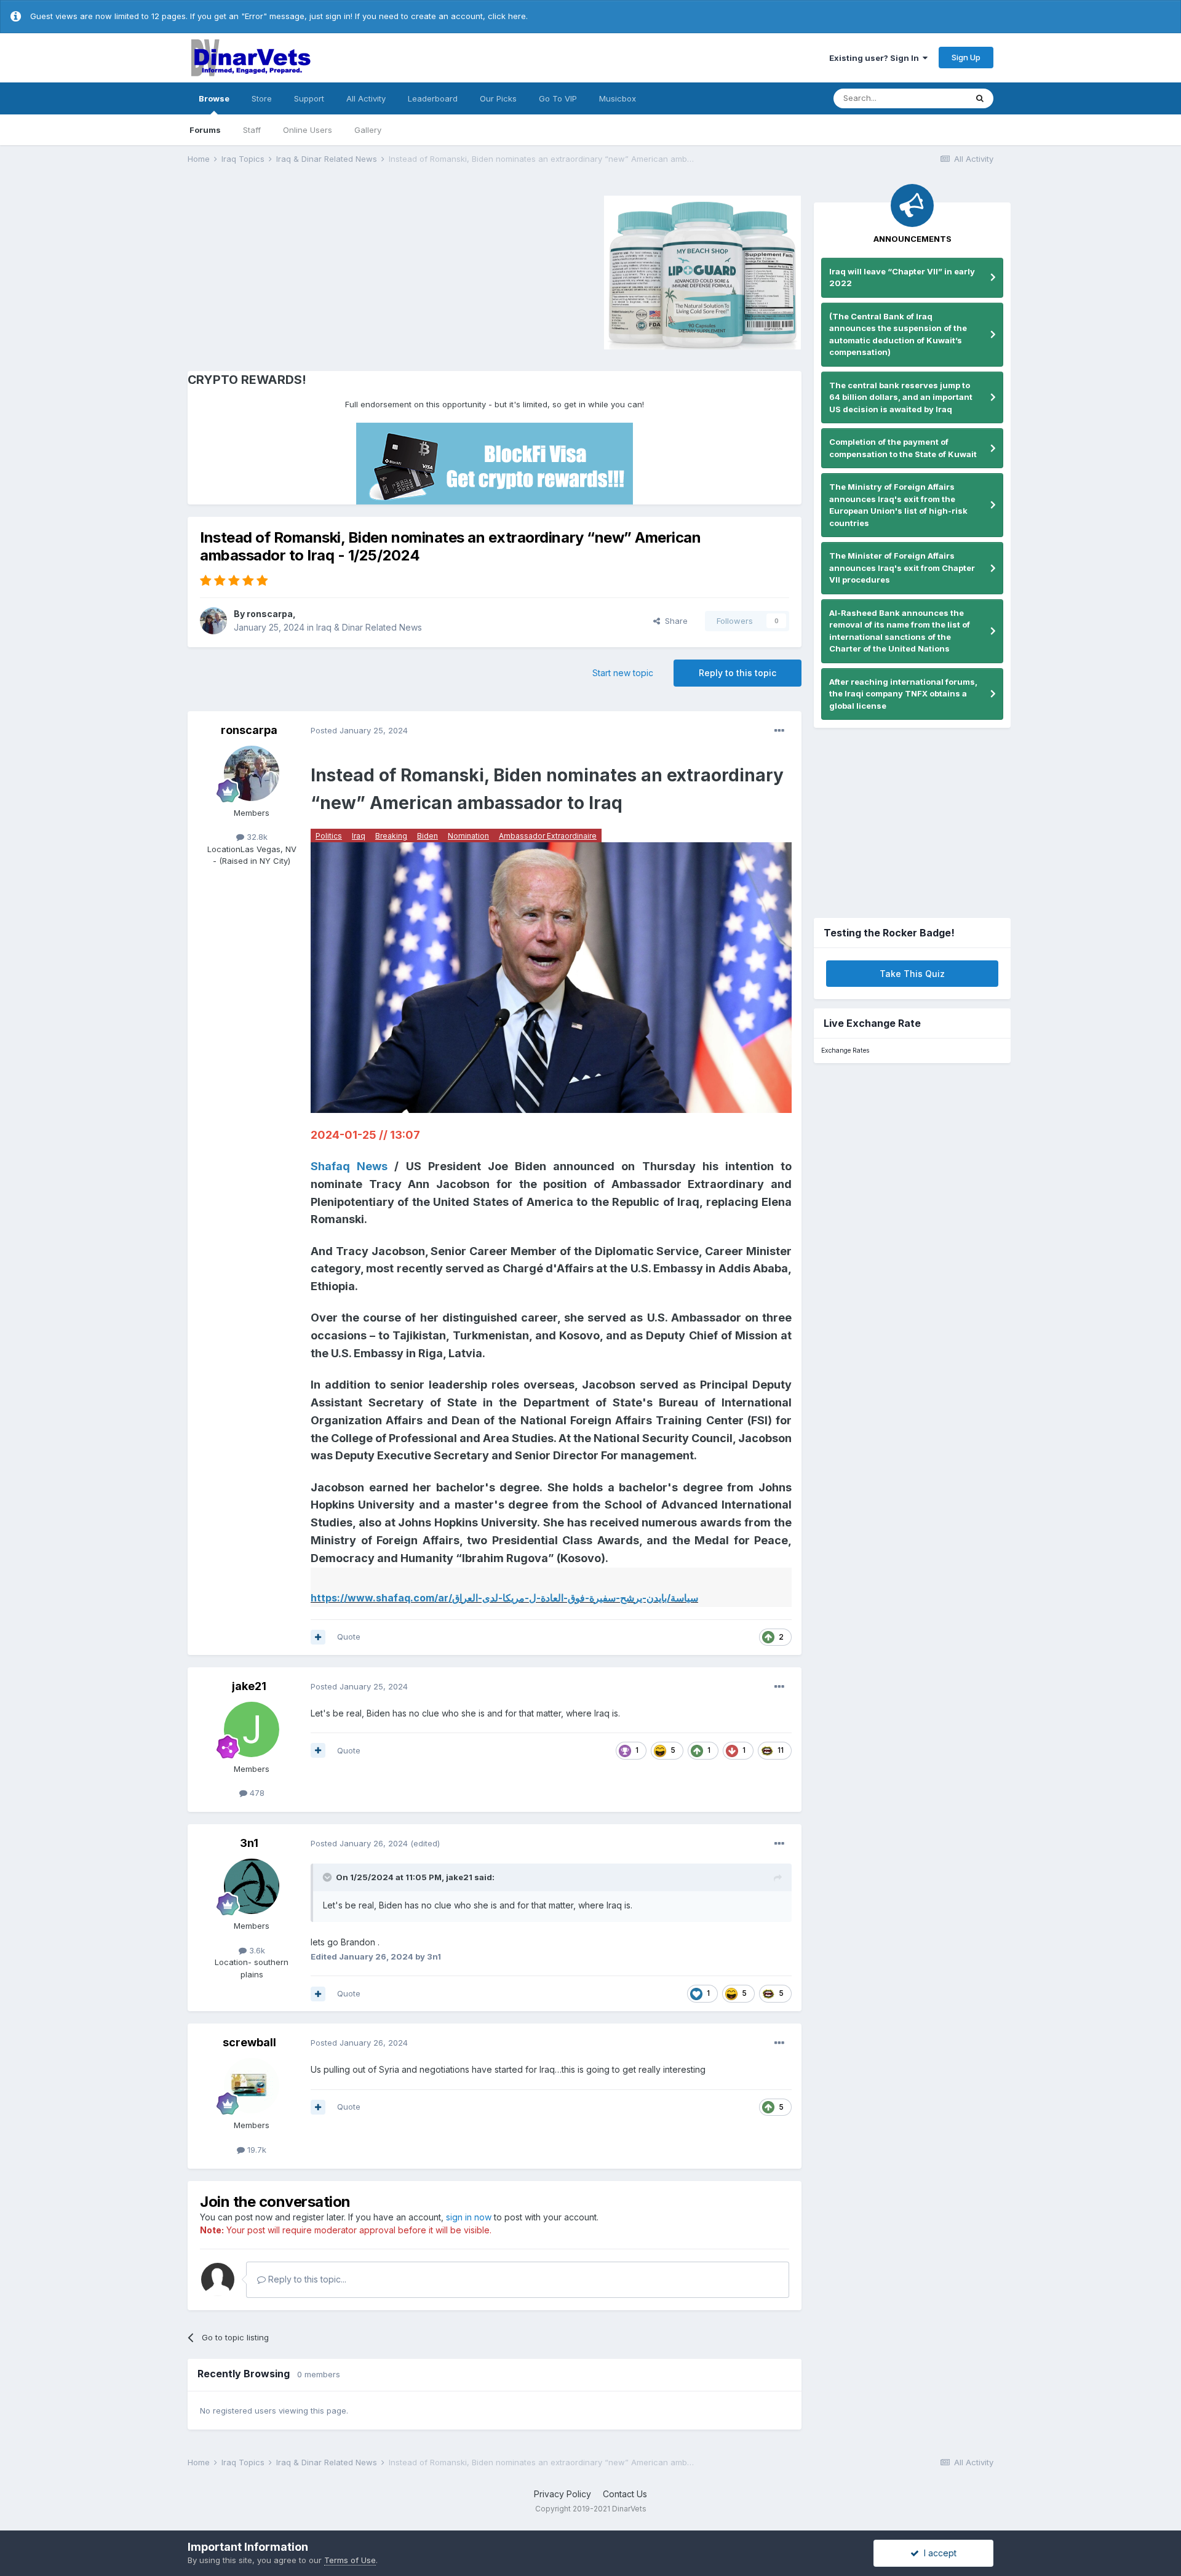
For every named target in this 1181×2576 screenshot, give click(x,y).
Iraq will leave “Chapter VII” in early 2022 (902, 277)
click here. (508, 16)
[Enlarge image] (551, 977)
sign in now (469, 2217)
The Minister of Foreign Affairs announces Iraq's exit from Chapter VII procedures (902, 568)
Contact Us (625, 2494)
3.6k (256, 1950)
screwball (249, 2042)
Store (262, 98)
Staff (252, 130)
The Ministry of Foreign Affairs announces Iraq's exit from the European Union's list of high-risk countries (898, 505)
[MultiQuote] (318, 1637)
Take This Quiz (912, 974)
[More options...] (779, 731)
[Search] (980, 98)
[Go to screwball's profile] (252, 2086)
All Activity (366, 98)
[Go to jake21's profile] (252, 1729)
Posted (359, 730)
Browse (214, 98)
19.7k (256, 2150)
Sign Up (966, 57)
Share (674, 621)
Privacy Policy (563, 2494)
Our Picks (498, 98)
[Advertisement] (292, 271)
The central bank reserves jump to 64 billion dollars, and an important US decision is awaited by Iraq (901, 397)
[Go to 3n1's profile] (252, 1886)
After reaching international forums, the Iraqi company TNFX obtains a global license (903, 694)
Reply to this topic (738, 673)
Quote (349, 1637)
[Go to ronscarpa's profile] (213, 621)
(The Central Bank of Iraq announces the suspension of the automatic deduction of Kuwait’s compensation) (898, 334)
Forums (205, 130)
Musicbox (618, 98)
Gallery (368, 130)
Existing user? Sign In (876, 58)
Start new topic (623, 673)
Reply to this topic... (306, 2279)
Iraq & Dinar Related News (369, 627)
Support (309, 98)
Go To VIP (558, 98)
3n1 (249, 1843)
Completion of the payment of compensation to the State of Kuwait (903, 448)
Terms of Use (350, 2560)
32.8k (256, 837)
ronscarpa (270, 614)
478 (256, 1793)
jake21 (249, 1686)
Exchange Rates (845, 1051)
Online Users (308, 130)
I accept (938, 2553)
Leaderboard (433, 98)
